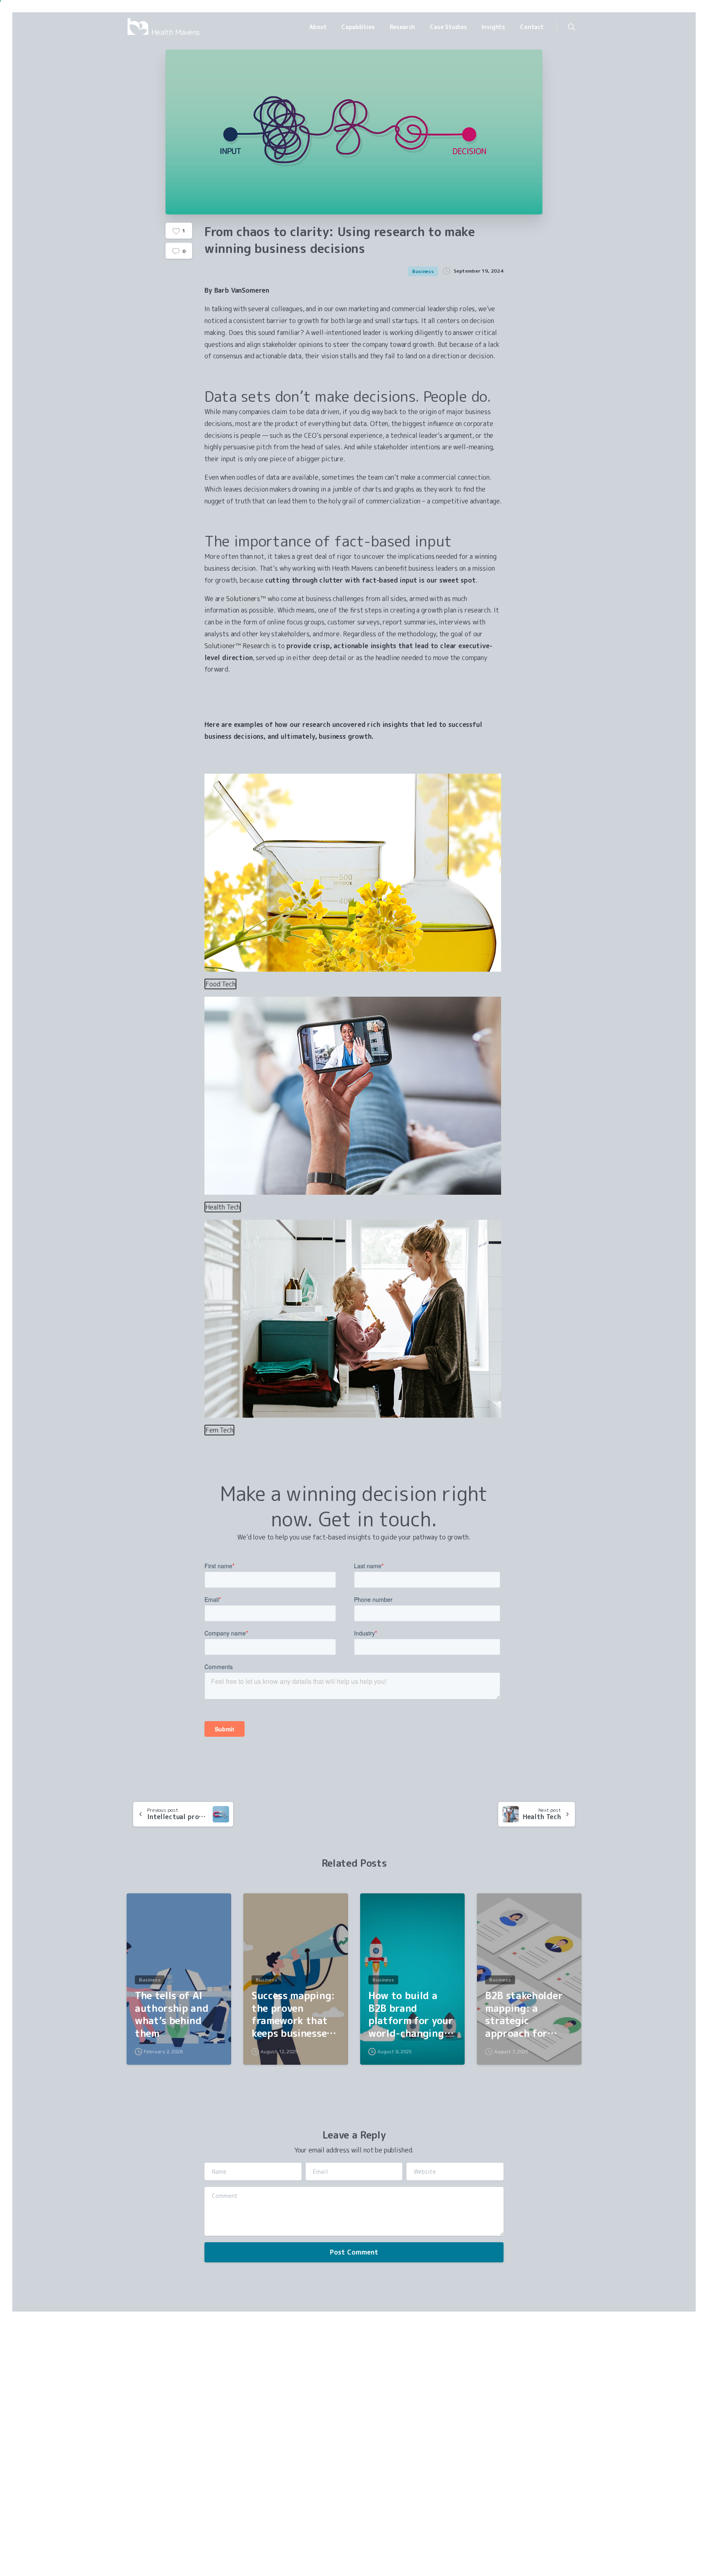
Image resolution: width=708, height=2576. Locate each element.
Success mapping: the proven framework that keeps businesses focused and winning (293, 2015)
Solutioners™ (246, 599)
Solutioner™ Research (237, 646)
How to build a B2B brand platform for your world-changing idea (411, 2015)
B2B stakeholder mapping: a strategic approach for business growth (524, 2015)
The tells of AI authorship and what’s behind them (172, 2015)
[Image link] (157, 2428)
